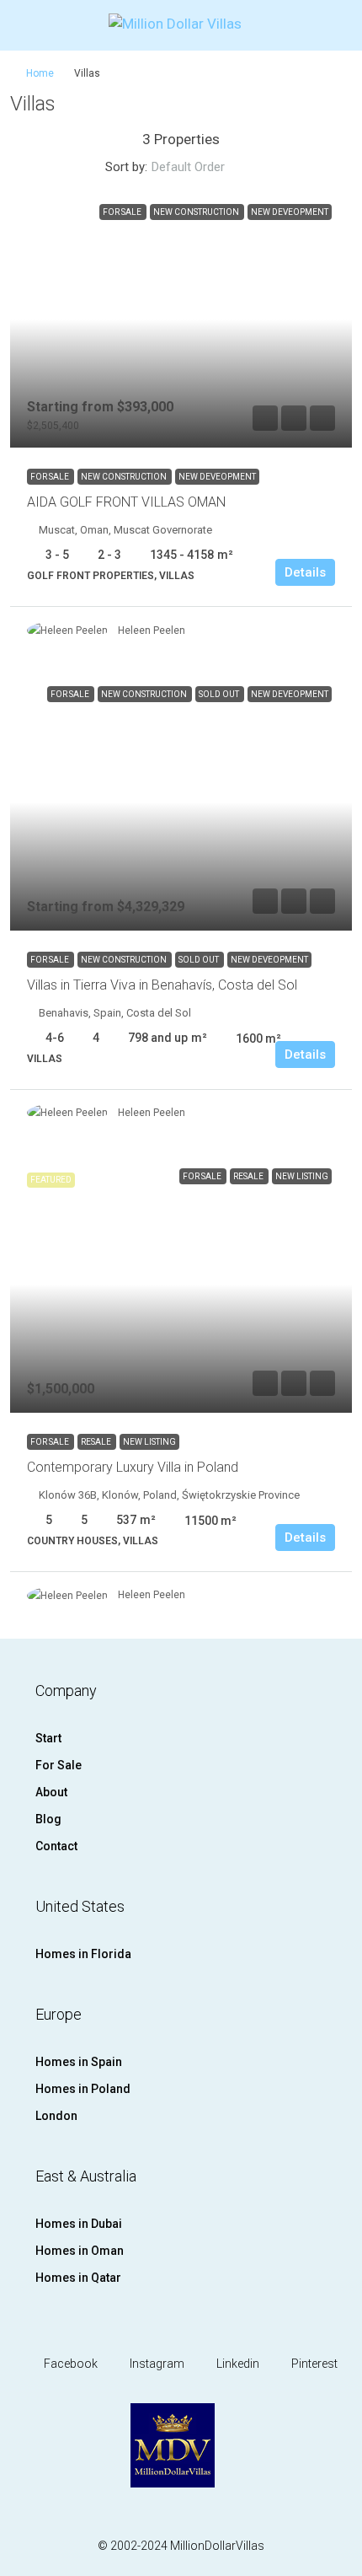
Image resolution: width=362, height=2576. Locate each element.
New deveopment (217, 477)
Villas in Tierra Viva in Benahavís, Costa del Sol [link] (162, 985)
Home (40, 73)
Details (305, 572)
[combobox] (202, 167)
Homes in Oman (80, 2251)
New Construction (125, 477)
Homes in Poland (83, 2089)
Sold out (200, 960)
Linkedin (237, 2364)
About (51, 1792)
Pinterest (313, 2364)
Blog (48, 1819)
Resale (97, 1442)
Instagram (156, 2364)
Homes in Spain (79, 2062)
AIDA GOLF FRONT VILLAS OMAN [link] (126, 502)
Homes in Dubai (79, 2224)
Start (48, 1738)
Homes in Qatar (78, 2278)
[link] (181, 320)
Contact (56, 1846)
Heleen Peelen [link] (152, 631)
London (56, 2116)
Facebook (69, 2364)
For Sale (51, 477)
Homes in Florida (83, 1954)
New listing (149, 1442)
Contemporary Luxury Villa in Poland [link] (133, 1467)
